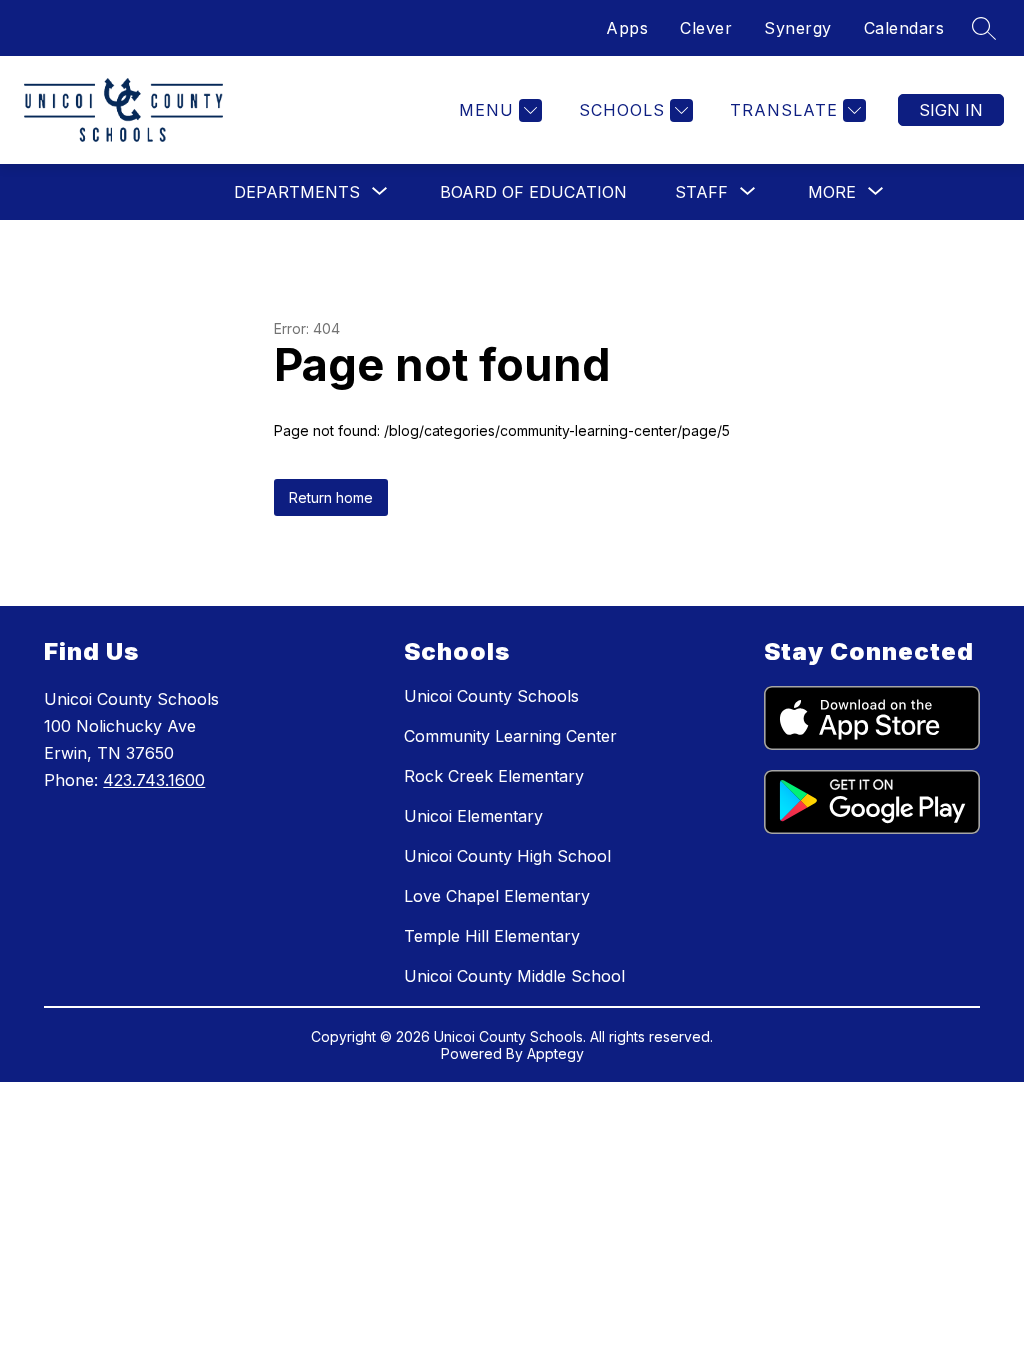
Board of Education (533, 192)
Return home (331, 497)
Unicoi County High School (507, 856)
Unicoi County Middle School (514, 976)
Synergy (798, 28)
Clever (706, 28)
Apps (627, 28)
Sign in (951, 110)
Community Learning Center (510, 736)
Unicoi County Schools (491, 696)
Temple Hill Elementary (492, 936)
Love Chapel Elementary (497, 896)
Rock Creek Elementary (494, 776)
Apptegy (555, 1053)
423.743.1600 (154, 780)
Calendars (904, 28)
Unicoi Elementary (473, 816)
